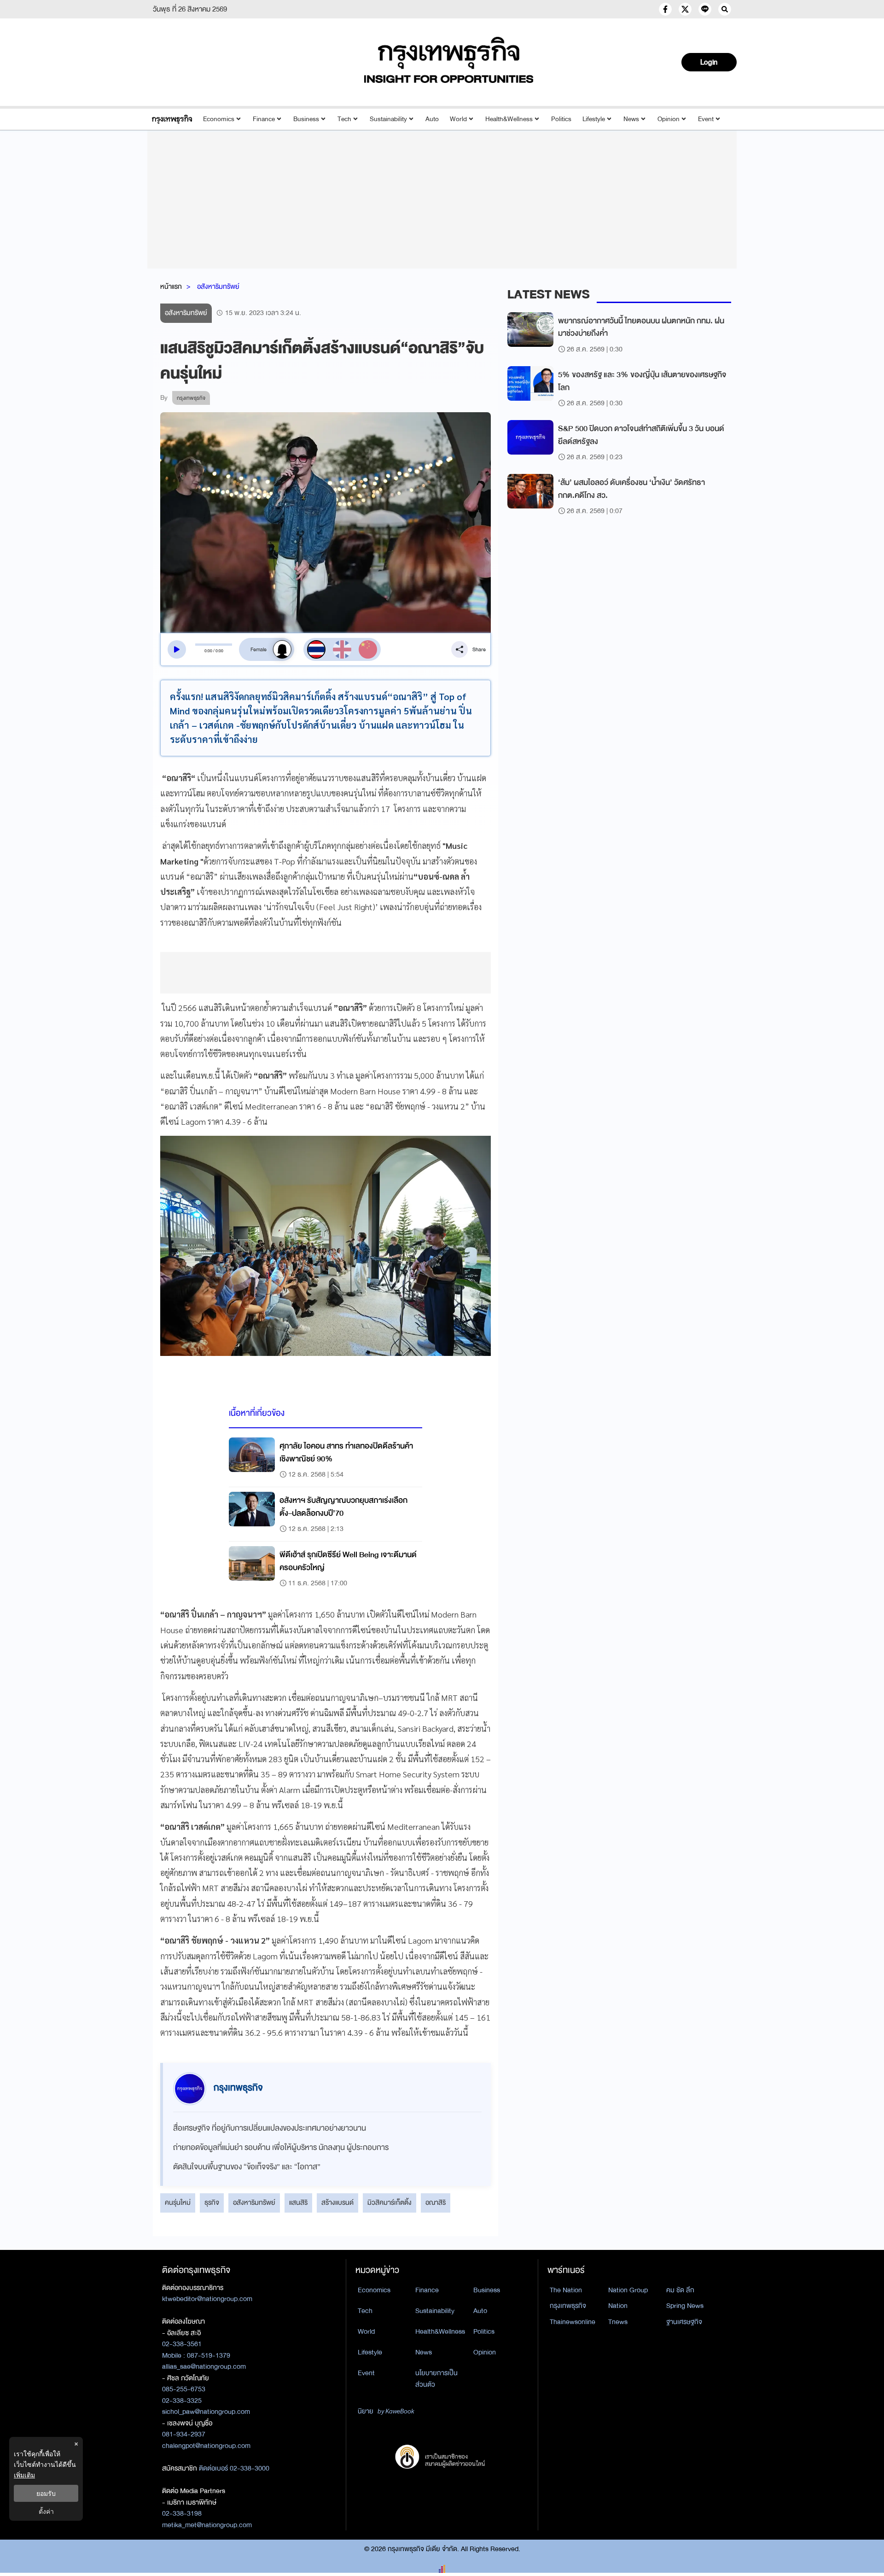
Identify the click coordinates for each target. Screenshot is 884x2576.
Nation (618, 2306)
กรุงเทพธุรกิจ (568, 2306)
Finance (264, 119)
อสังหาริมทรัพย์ (218, 286)
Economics (219, 119)
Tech (344, 119)
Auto (432, 119)
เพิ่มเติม (24, 2475)
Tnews (618, 2322)
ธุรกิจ (212, 2202)
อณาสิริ (436, 2202)
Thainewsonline (573, 2322)
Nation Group (628, 2290)
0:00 (208, 651)
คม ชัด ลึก (680, 2290)
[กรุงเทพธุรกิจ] (172, 119)
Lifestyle (594, 119)
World (458, 119)
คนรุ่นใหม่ (178, 2202)
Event (706, 119)
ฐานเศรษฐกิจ (684, 2322)
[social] (665, 9)
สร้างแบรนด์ (337, 2202)
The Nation (566, 2290)
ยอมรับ (46, 2493)
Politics (561, 119)
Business (306, 119)
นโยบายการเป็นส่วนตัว (436, 2379)
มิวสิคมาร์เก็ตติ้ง (390, 2202)
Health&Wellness (509, 119)
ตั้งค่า (46, 2511)
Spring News (685, 2306)
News (631, 119)
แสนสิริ (298, 2202)
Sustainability (388, 119)
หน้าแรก (171, 286)
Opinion (669, 119)
